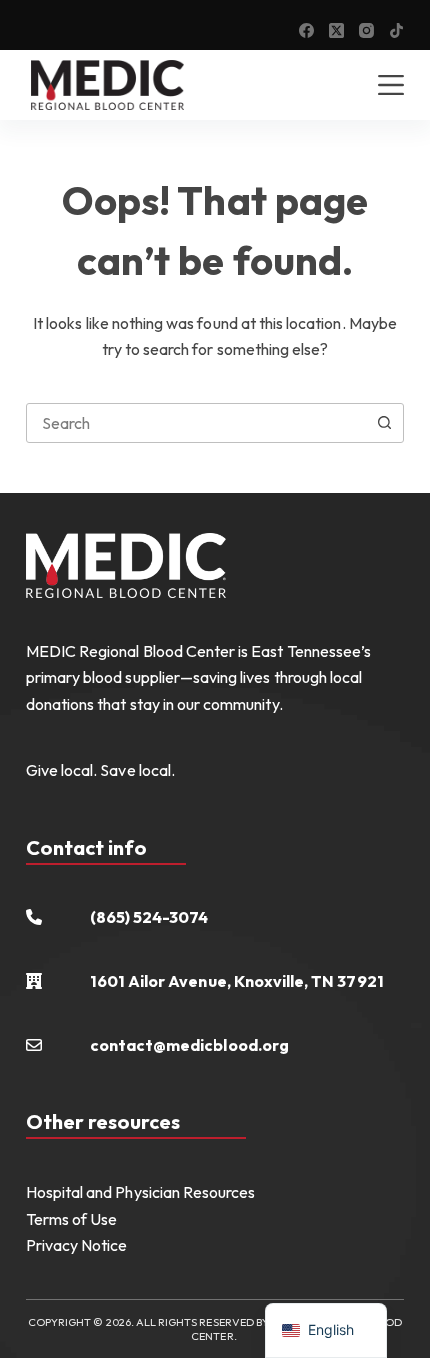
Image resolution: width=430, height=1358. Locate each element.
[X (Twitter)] (336, 30)
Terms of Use (72, 1219)
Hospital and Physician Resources (141, 1192)
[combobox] (196, 423)
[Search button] (384, 423)
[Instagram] (366, 30)
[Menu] (391, 85)
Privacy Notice (77, 1245)
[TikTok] (396, 30)
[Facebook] (306, 30)
